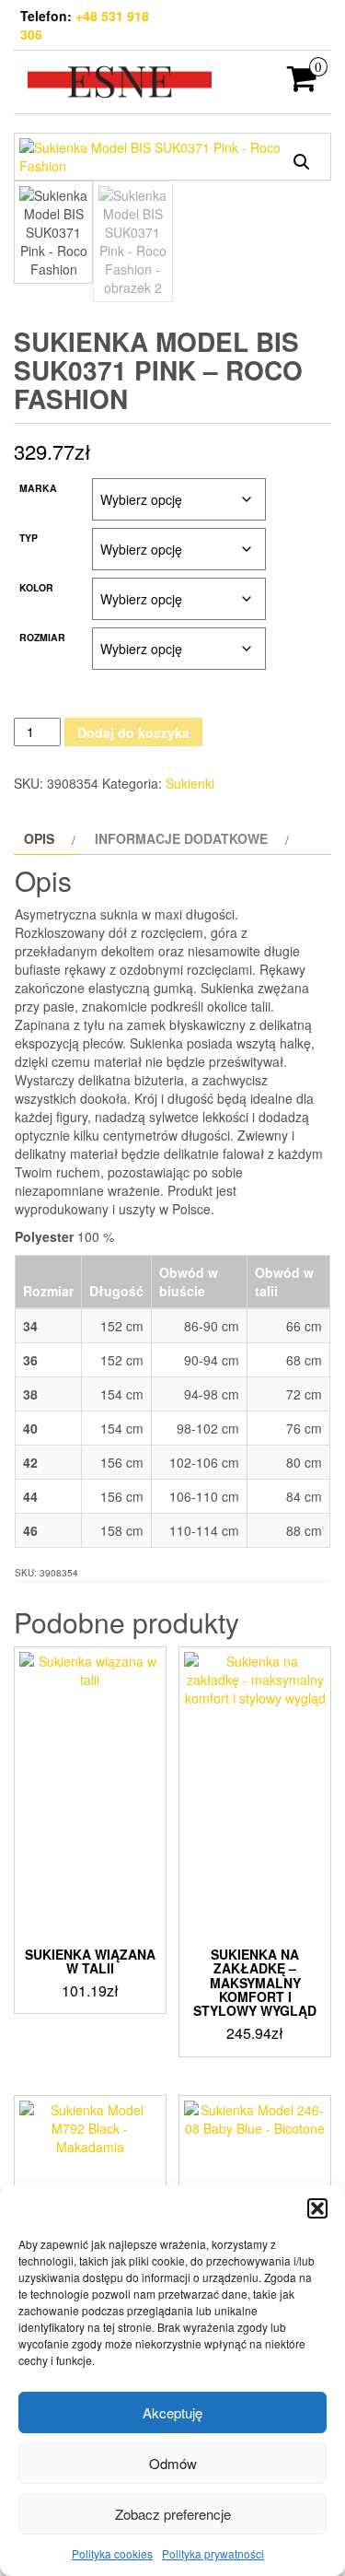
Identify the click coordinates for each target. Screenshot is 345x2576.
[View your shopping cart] (302, 84)
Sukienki (190, 783)
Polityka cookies (112, 2553)
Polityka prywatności (213, 2553)
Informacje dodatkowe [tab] (181, 838)
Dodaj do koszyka (133, 732)
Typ (29, 538)
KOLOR (36, 587)
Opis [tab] (39, 838)
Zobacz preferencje (173, 2514)
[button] (317, 2208)
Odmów (173, 2463)
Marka (38, 488)
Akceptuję (172, 2412)
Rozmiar (42, 637)
